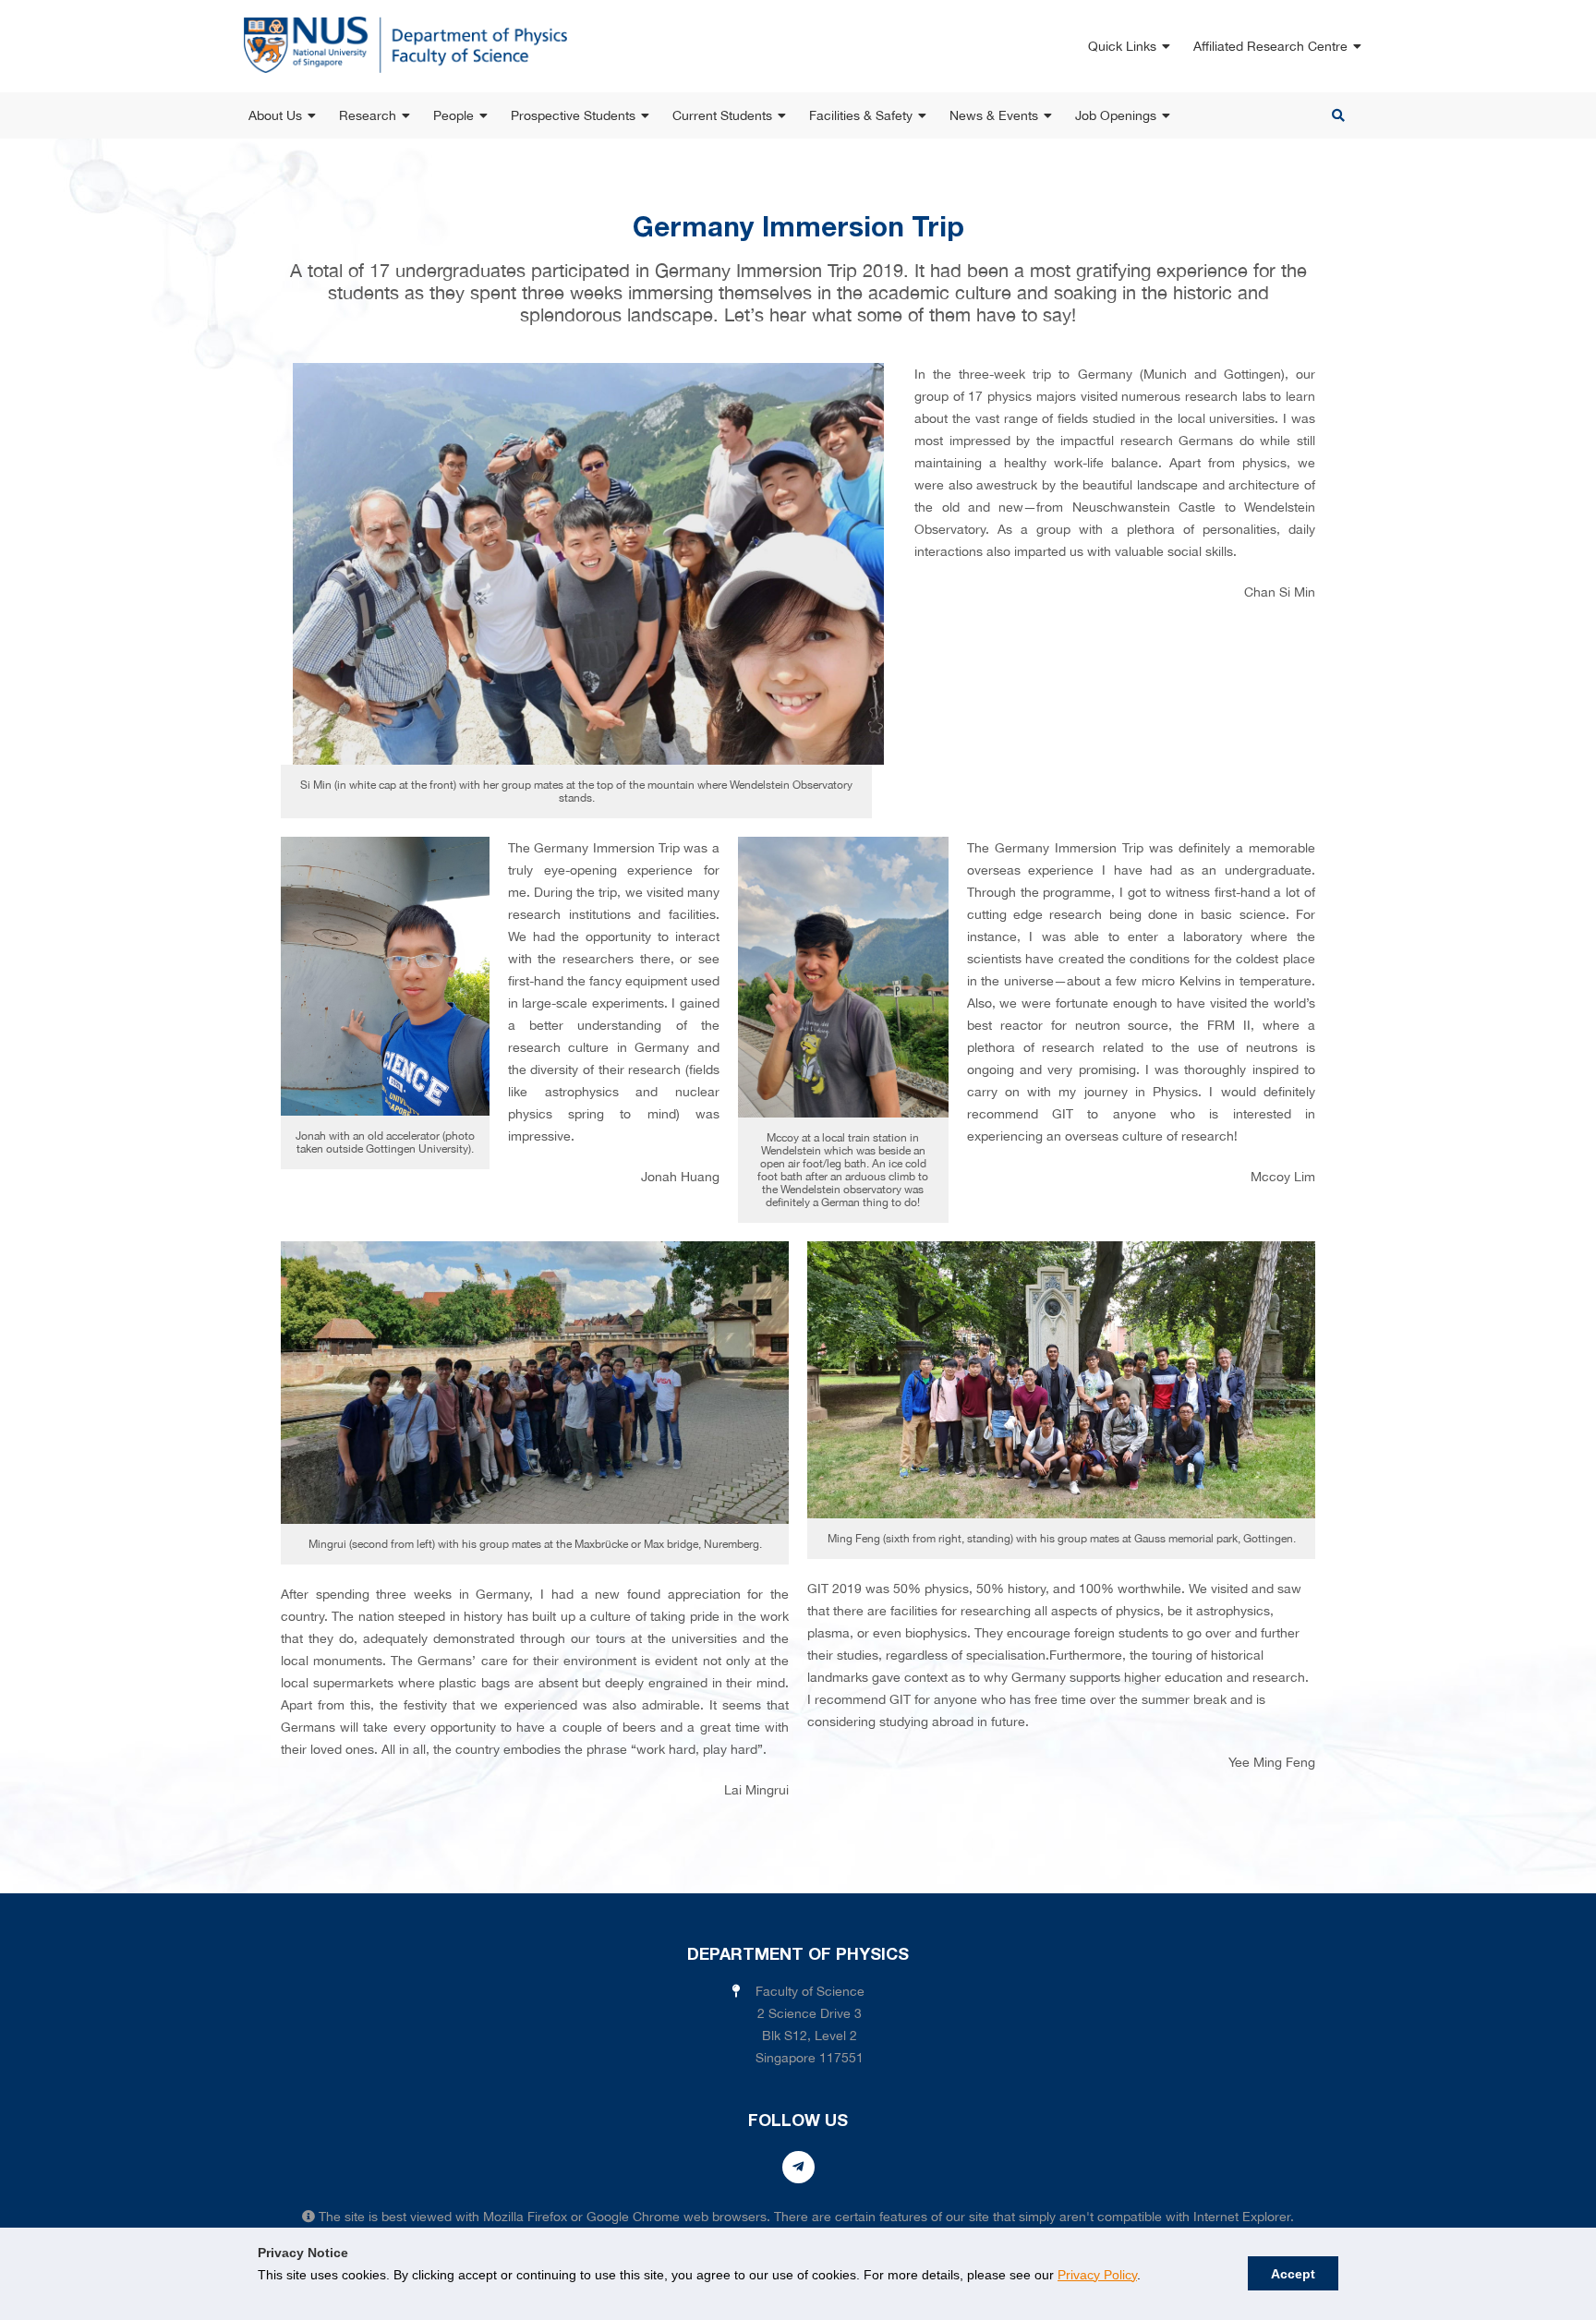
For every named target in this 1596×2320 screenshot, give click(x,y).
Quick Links (1122, 46)
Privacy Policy (1097, 2275)
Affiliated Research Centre (1270, 46)
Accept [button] (1293, 2274)
